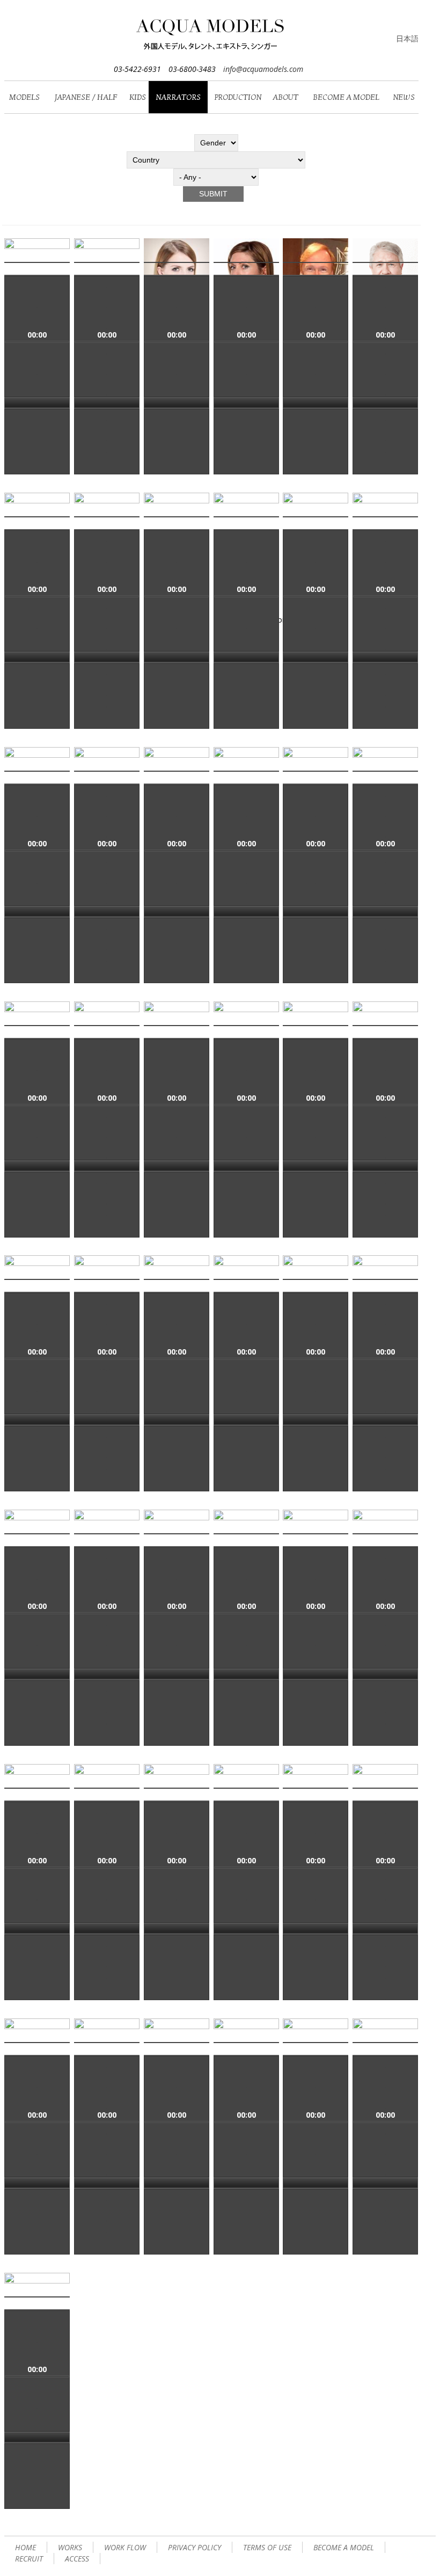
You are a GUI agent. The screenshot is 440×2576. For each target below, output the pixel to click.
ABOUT (285, 97)
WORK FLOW (125, 2547)
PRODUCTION (238, 97)
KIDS (138, 97)
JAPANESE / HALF (86, 97)
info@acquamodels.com (263, 69)
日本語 (407, 38)
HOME (25, 2547)
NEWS (404, 97)
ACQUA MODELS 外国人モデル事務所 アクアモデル (211, 36)
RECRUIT (29, 2559)
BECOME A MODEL (346, 97)
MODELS (24, 97)
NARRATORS (178, 97)
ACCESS (77, 2559)
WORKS (70, 2547)
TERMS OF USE (267, 2547)
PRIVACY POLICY (195, 2547)
